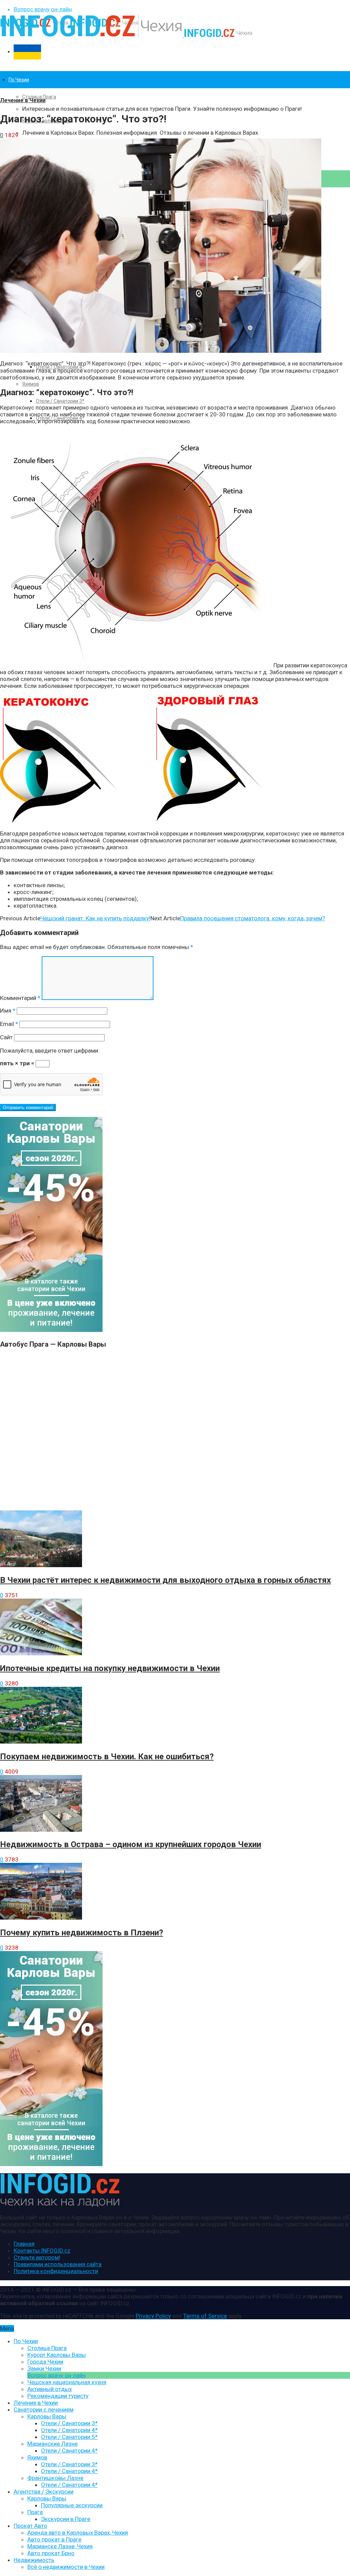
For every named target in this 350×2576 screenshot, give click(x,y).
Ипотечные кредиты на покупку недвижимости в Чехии (110, 1668)
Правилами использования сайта (58, 2264)
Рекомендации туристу (58, 2396)
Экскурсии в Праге (66, 2519)
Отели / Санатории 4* (69, 2430)
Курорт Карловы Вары (57, 2355)
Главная (24, 2244)
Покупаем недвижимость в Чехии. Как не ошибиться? (107, 1757)
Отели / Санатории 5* (69, 2437)
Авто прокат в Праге (54, 2539)
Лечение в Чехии (23, 100)
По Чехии (19, 80)
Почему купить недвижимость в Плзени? (82, 1933)
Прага (35, 2512)
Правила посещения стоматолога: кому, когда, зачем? (253, 918)
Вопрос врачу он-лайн (43, 9)
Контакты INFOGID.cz (42, 2251)
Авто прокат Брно (51, 2553)
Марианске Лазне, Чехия (60, 2546)
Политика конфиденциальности (56, 2271)
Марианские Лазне (52, 2444)
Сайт (6, 1037)
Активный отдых (50, 2389)
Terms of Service (205, 2316)
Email (9, 1024)
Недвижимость (34, 2560)
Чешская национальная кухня (67, 2382)
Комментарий (20, 998)
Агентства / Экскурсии (44, 2492)
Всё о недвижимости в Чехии (66, 2567)
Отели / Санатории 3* (60, 401)
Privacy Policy (153, 2316)
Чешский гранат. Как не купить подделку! (95, 918)
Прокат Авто (30, 2526)
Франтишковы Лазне (55, 2478)
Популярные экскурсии (72, 2505)
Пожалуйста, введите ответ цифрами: (50, 1051)
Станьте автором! (37, 2257)
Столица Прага (39, 97)
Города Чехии (45, 2362)
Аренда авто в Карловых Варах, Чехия (78, 2533)
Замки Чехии (44, 2368)
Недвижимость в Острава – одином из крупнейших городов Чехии (131, 1844)
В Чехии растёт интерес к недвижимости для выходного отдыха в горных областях (165, 1580)
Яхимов (31, 384)
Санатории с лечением (44, 2410)
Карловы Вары (47, 2416)
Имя (8, 1011)
